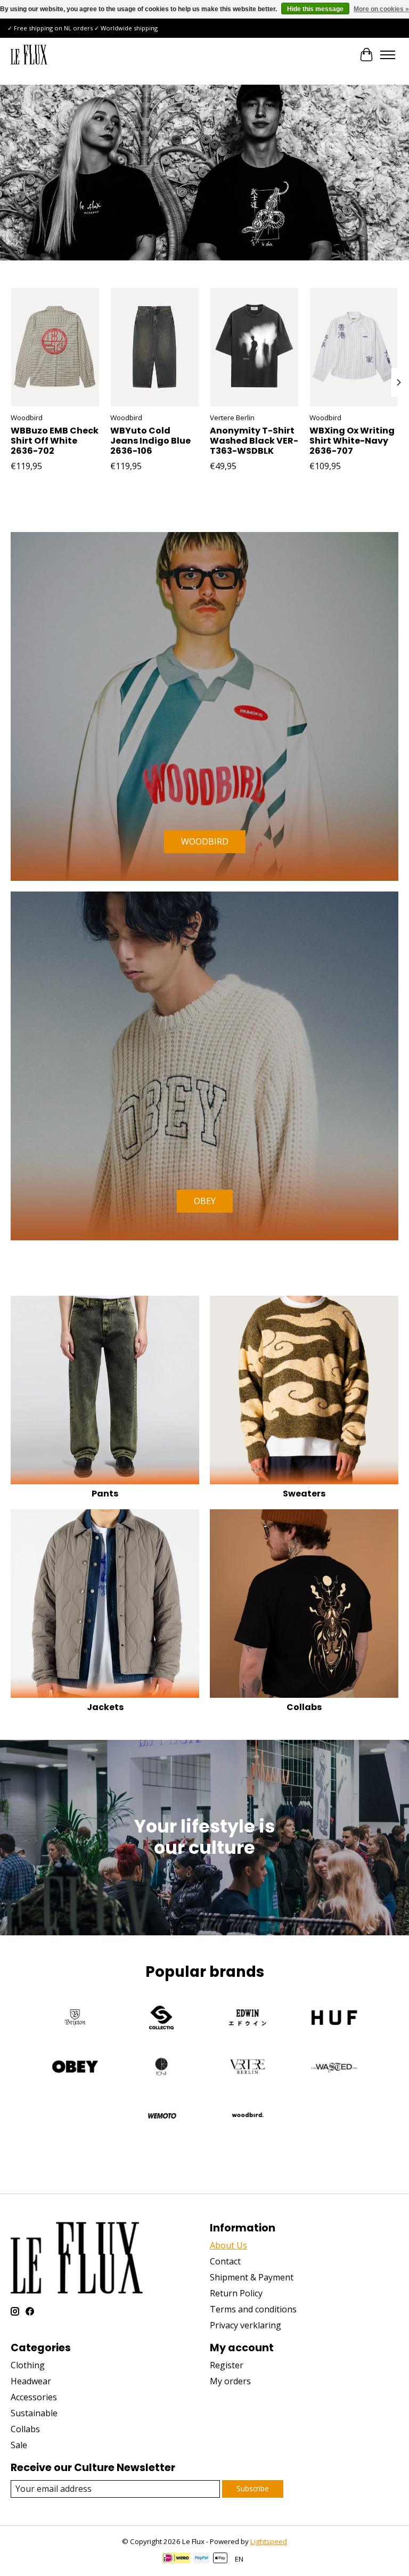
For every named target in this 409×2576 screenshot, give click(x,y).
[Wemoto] (161, 2117)
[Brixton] (75, 2019)
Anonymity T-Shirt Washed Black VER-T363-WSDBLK (254, 441)
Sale (19, 2445)
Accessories (34, 2397)
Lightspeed (269, 2541)
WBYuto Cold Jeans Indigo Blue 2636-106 (150, 441)
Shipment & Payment (252, 2277)
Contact (225, 2261)
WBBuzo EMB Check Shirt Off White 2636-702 (55, 441)
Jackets (105, 1707)
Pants (105, 1494)
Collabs (304, 1707)
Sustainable (34, 2413)
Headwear (31, 2381)
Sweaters (304, 1494)
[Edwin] (248, 2019)
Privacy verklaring (246, 2325)
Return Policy (236, 2293)
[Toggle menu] (388, 55)
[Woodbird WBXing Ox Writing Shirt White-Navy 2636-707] (354, 347)
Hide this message (315, 9)
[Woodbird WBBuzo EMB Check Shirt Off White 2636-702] (55, 347)
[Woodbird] (248, 2117)
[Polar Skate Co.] (161, 2068)
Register (227, 2365)
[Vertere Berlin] (248, 2068)
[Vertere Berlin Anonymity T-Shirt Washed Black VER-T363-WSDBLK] (254, 347)
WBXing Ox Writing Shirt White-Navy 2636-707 (352, 441)
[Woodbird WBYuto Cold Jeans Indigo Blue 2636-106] (155, 347)
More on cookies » (381, 9)
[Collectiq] (161, 2019)
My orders (230, 2381)
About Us (228, 2245)
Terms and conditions (253, 2309)
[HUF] (334, 2019)
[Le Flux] (29, 55)
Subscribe (253, 2488)
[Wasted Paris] (334, 2068)
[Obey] (75, 2068)
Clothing (28, 2365)
